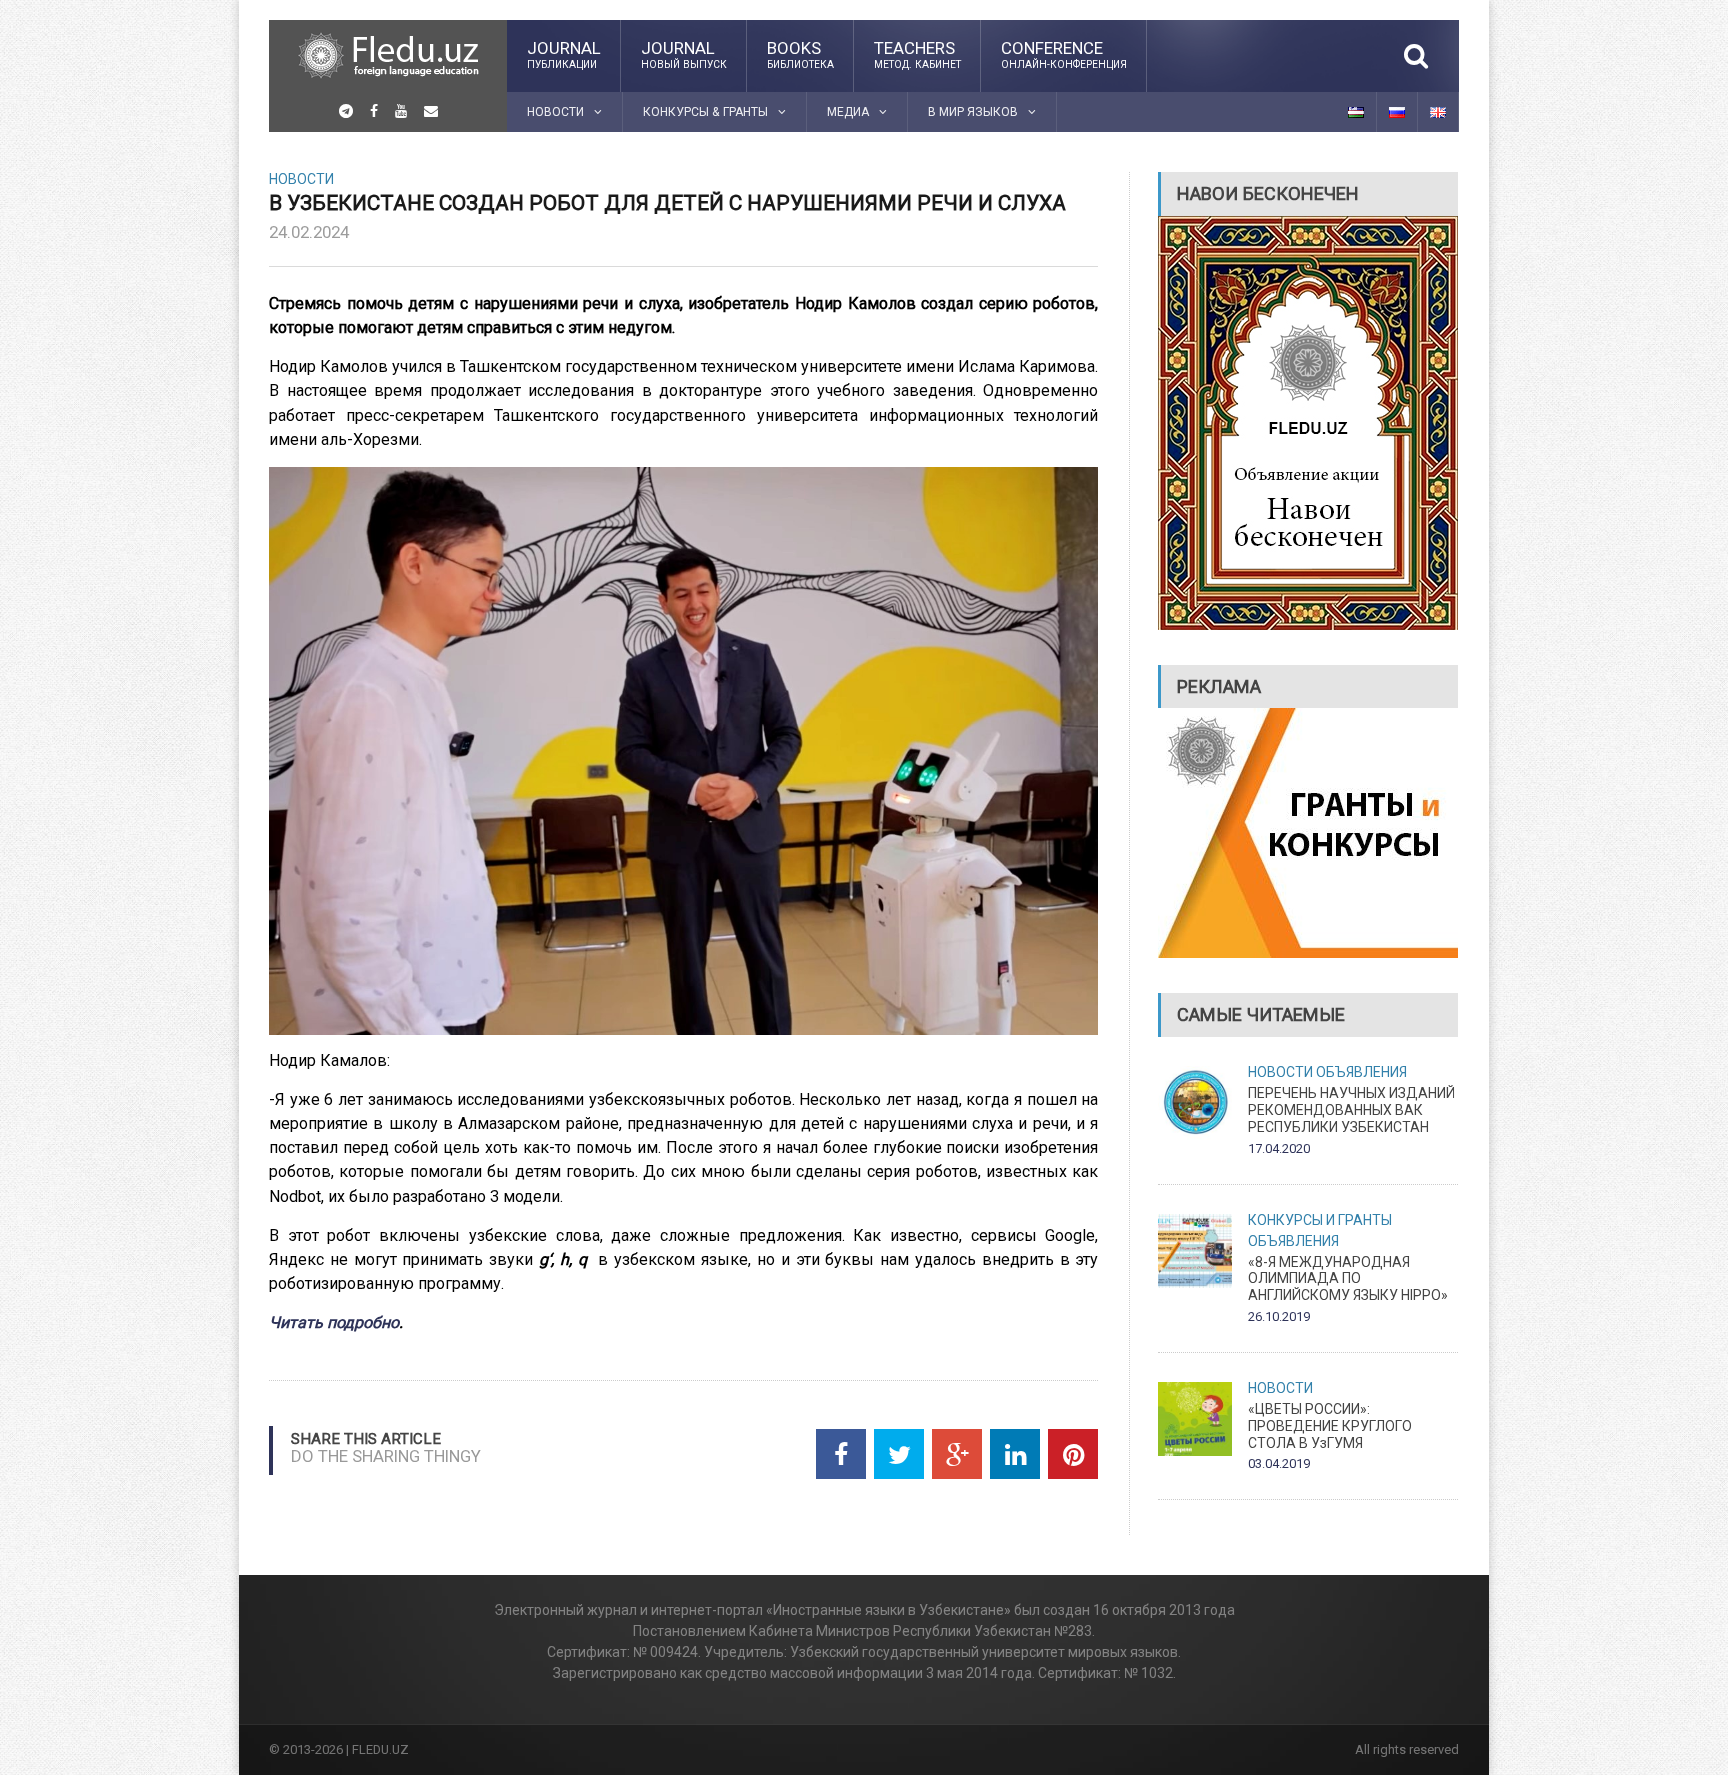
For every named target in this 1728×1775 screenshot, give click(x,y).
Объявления (1361, 1072)
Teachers (917, 54)
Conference (1064, 54)
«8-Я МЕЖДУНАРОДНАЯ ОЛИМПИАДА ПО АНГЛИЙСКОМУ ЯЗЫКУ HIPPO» (1348, 1279)
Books (800, 54)
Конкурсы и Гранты (1320, 1220)
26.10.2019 (1279, 1316)
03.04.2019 (1279, 1463)
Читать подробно (334, 1322)
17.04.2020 (1279, 1148)
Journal (564, 54)
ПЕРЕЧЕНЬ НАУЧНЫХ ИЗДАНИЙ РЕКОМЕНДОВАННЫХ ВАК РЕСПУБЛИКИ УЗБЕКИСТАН (1351, 1110)
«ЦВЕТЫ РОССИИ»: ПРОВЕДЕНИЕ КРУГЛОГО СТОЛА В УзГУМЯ (1330, 1426)
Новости (301, 179)
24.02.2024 (309, 232)
